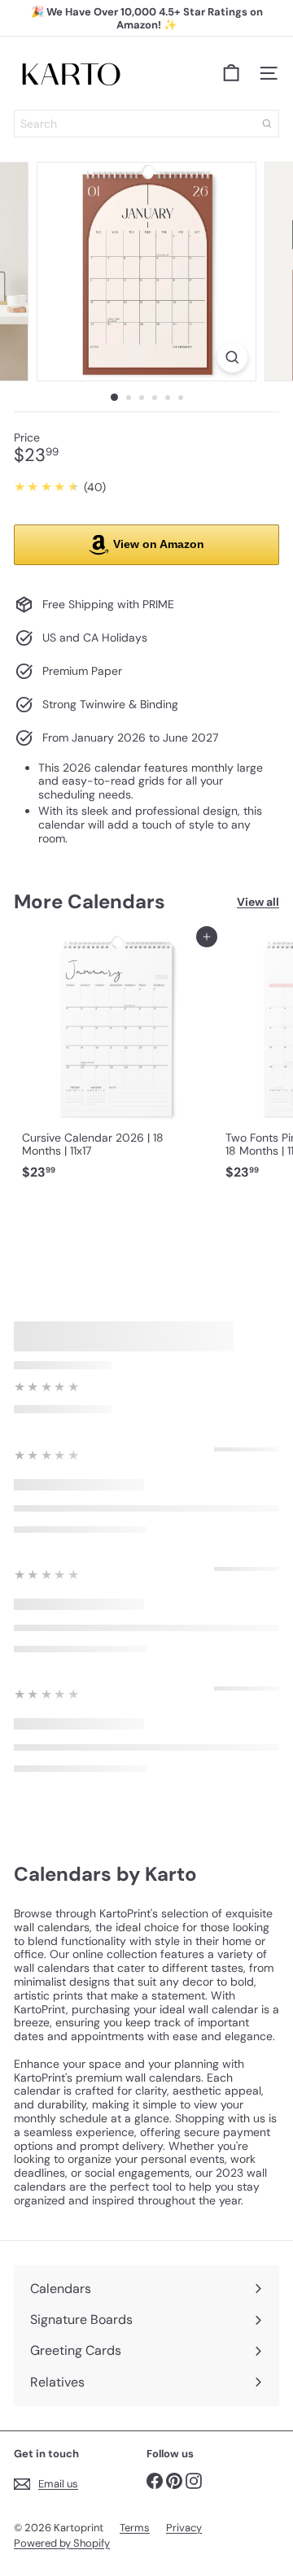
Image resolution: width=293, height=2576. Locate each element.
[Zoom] (232, 357)
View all (258, 902)
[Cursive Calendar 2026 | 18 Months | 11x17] (116, 1062)
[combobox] (146, 124)
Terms (135, 2528)
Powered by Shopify (62, 2543)
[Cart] (231, 73)
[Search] (267, 124)
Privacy (184, 2528)
